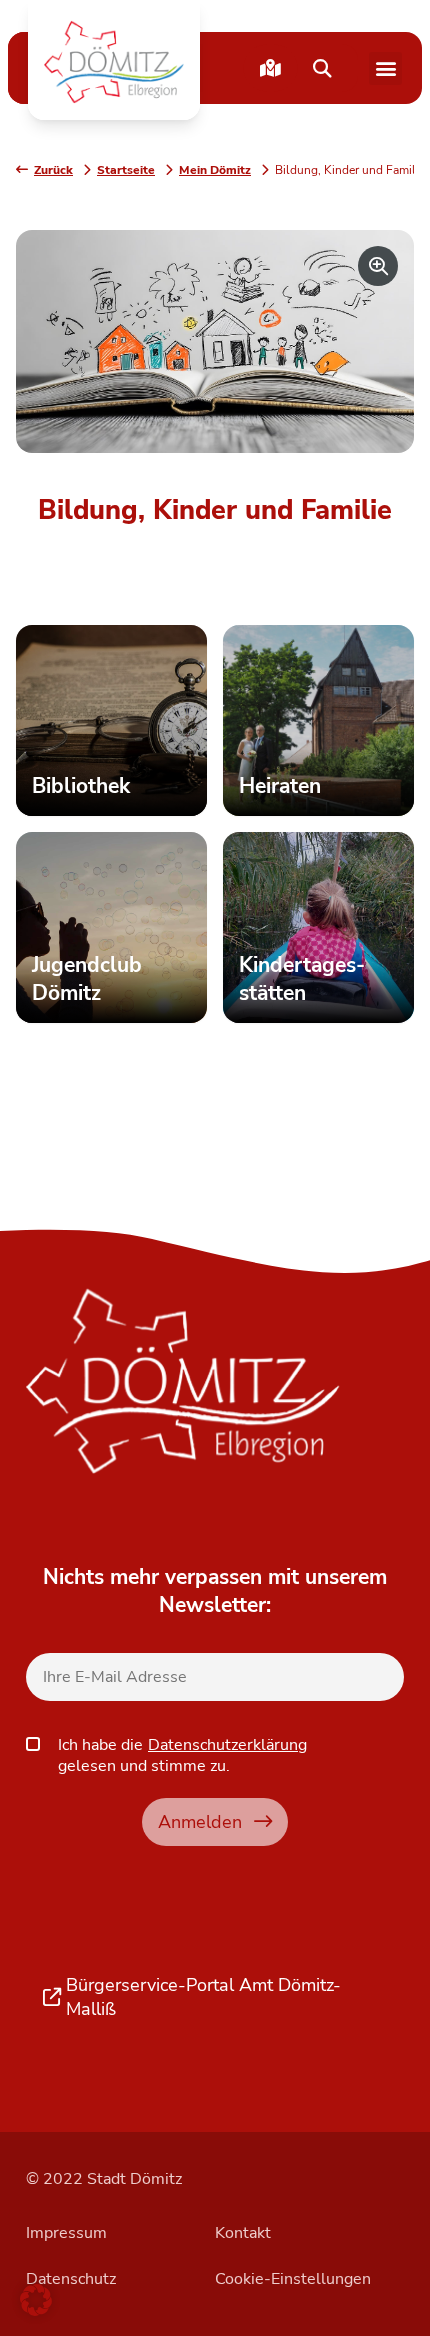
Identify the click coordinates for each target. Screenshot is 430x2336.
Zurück (53, 170)
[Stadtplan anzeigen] (270, 68)
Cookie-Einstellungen (293, 2279)
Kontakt (243, 2233)
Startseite (126, 170)
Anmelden (200, 1821)
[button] (114, 62)
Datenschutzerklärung (227, 1745)
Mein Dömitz (215, 170)
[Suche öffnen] (322, 68)
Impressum (66, 2233)
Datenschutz (71, 2279)
